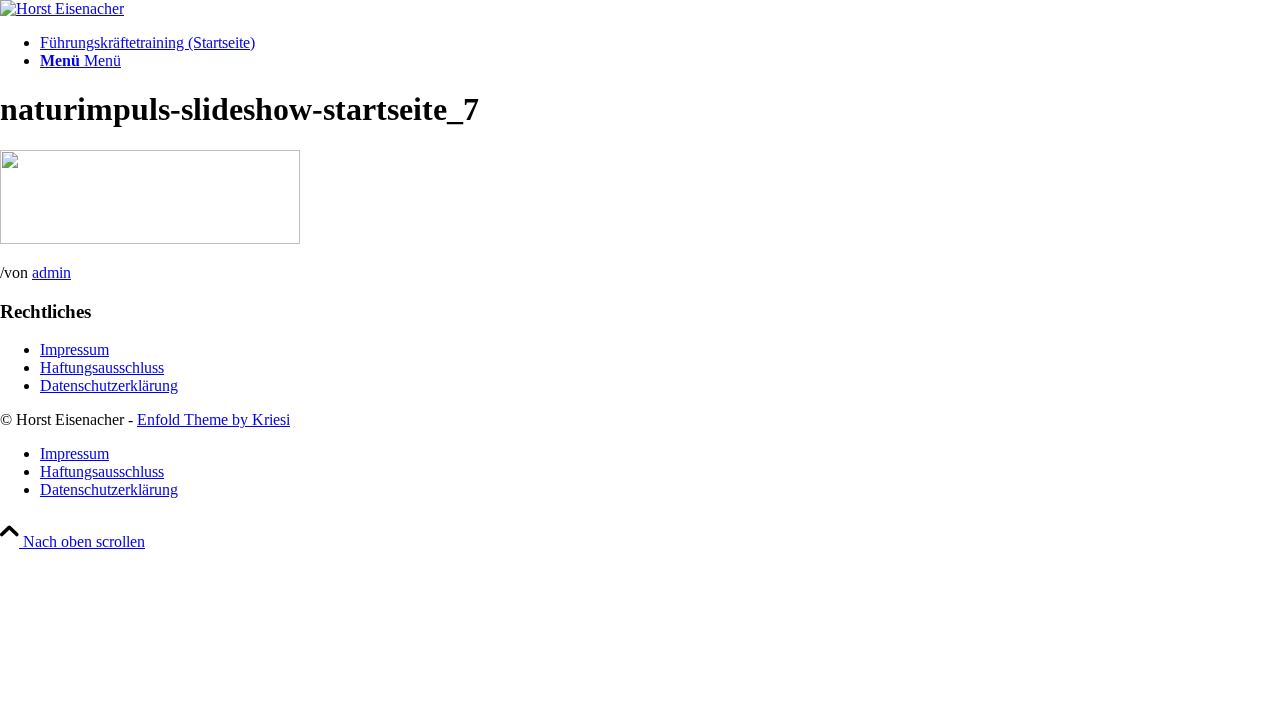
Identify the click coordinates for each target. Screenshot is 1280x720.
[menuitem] (660, 43)
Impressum (74, 349)
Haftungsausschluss (102, 367)
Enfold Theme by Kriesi (213, 419)
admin (51, 272)
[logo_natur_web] (62, 8)
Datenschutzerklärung (109, 385)
